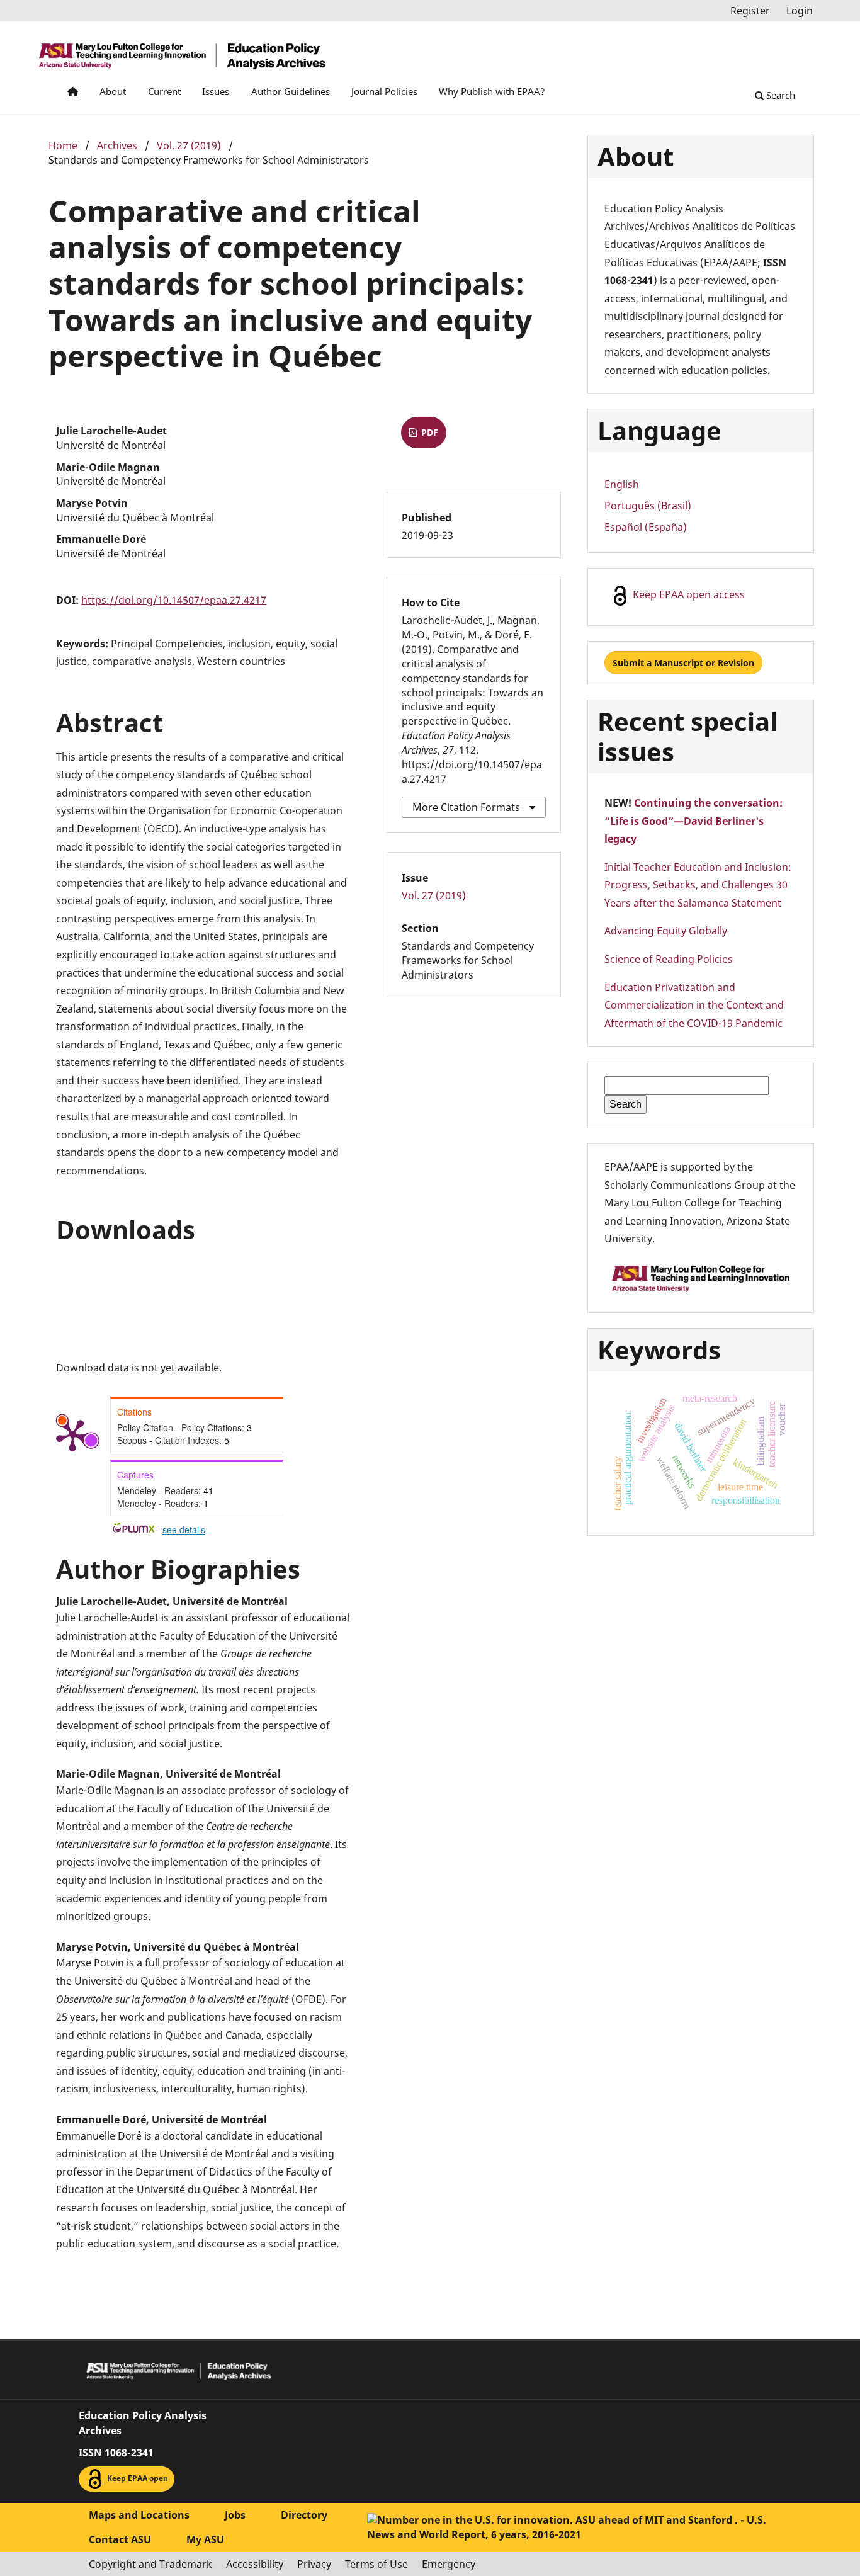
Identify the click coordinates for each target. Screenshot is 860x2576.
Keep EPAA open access (687, 594)
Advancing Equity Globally (666, 931)
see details (184, 1529)
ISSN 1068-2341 (116, 2453)
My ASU (205, 2539)
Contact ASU (120, 2539)
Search (779, 95)
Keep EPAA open (137, 2478)
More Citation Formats (466, 807)
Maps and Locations (139, 2515)
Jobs (235, 2515)
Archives (117, 145)
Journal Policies (384, 91)
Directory (304, 2515)
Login (800, 11)
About (113, 91)
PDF (428, 432)
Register (750, 11)
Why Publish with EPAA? (492, 91)
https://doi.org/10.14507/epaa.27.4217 (174, 600)
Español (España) (646, 527)
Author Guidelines (291, 91)
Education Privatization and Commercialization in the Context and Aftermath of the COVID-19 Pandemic (694, 1005)
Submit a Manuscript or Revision (683, 663)
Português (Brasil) (648, 506)
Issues (216, 91)
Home (63, 145)
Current (164, 91)
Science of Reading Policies (669, 959)
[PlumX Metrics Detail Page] (72, 1434)
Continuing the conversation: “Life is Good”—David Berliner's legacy (693, 821)
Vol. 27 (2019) (189, 145)
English (622, 484)
